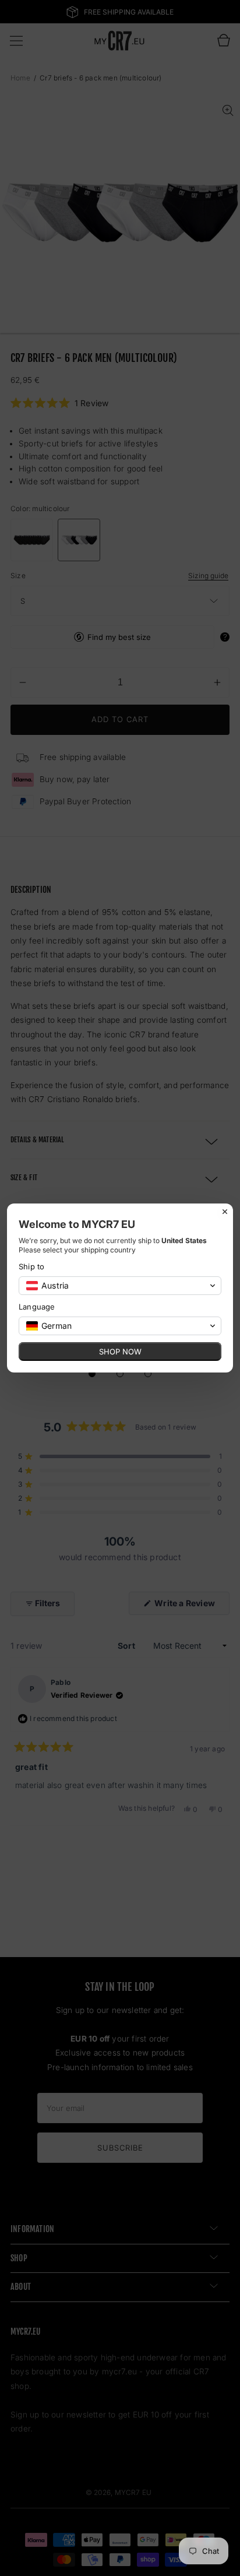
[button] (120, 1286)
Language (37, 1307)
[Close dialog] (225, 1212)
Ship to (31, 1266)
